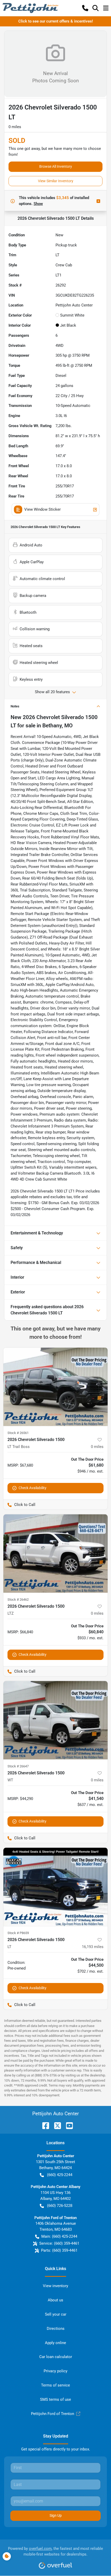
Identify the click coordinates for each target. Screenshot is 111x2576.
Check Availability (33, 1488)
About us (55, 2300)
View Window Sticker (42, 509)
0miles (97, 1447)
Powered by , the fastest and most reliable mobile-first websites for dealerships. (55, 2552)
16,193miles (93, 1947)
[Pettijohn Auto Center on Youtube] (67, 2125)
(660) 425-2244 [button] (60, 2175)
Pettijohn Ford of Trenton (53, 2414)
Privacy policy (55, 2371)
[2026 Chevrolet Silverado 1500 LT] (55, 1887)
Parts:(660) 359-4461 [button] (59, 2250)
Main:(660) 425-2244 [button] (59, 2236)
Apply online (55, 2343)
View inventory (55, 2286)
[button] (85, 8)
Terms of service (55, 2385)
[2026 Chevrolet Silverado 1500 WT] (55, 1720)
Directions (56, 2329)
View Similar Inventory (56, 181)
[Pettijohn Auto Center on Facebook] (44, 2125)
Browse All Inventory (56, 166)
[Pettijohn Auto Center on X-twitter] (55, 2125)
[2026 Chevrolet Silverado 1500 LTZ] (55, 1553)
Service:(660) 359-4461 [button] (59, 2243)
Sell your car (56, 2314)
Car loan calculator (56, 2357)
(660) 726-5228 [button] (60, 2206)
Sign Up (56, 2515)
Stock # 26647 (18, 1766)
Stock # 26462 (18, 1600)
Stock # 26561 (18, 1433)
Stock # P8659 (18, 1933)
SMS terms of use (55, 2399)
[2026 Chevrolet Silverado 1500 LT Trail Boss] (55, 1387)
